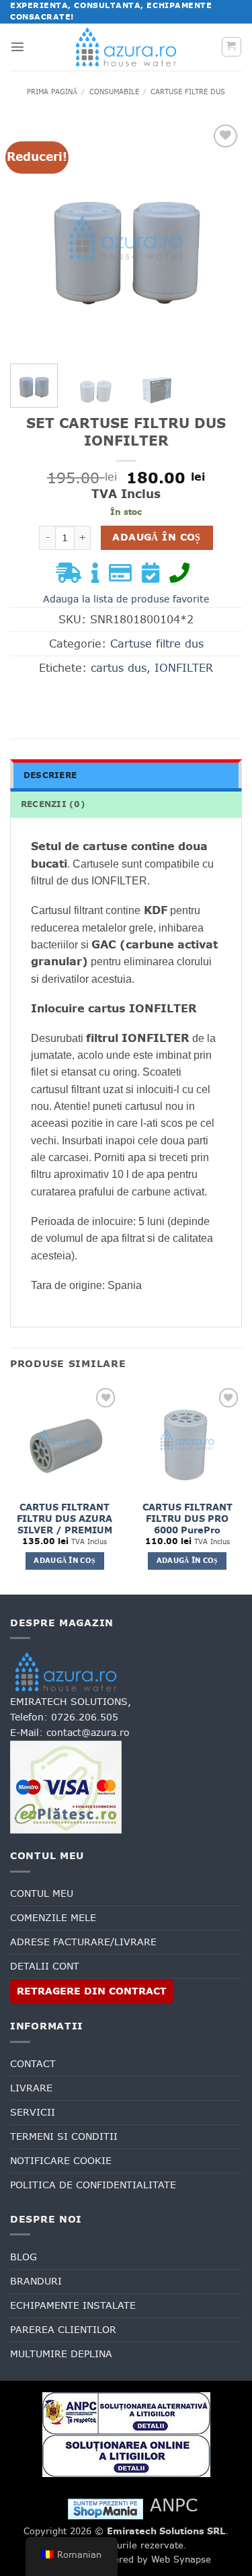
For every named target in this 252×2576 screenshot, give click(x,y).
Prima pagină (52, 92)
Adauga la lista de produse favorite (126, 599)
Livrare (31, 2088)
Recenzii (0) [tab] (53, 804)
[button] (17, 46)
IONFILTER (184, 668)
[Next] (220, 237)
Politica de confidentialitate (93, 2185)
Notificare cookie (61, 2161)
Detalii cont (45, 1966)
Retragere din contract (92, 1991)
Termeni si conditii (64, 2136)
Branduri (36, 2281)
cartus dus (119, 668)
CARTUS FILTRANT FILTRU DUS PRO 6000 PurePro (187, 1519)
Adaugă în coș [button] (65, 1561)
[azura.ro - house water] (126, 47)
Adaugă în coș (156, 537)
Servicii (33, 2112)
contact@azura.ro (88, 1733)
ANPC (174, 2505)
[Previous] (32, 237)
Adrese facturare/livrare (83, 1942)
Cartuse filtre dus (188, 92)
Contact (33, 2064)
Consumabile (114, 92)
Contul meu (42, 1893)
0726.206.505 (85, 1717)
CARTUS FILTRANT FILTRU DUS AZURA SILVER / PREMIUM (65, 1519)
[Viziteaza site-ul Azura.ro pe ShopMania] (106, 2508)
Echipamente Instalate (73, 2305)
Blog (24, 2257)
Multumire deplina (61, 2354)
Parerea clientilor (63, 2330)
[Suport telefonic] (183, 577)
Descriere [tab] (50, 775)
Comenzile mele (53, 1918)
